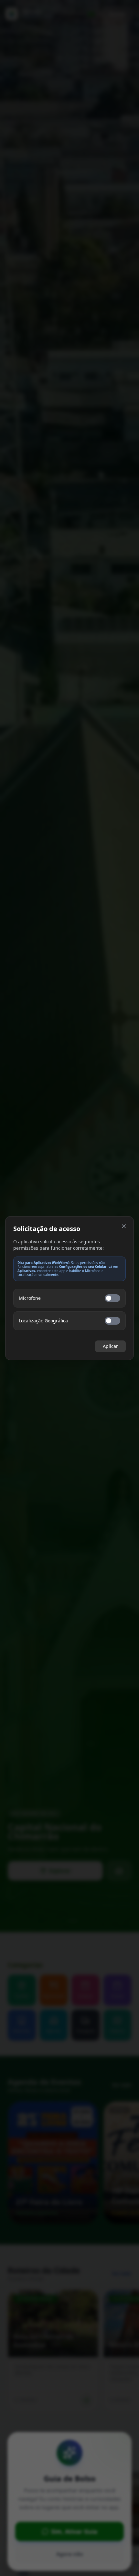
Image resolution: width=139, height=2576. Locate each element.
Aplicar (110, 1346)
